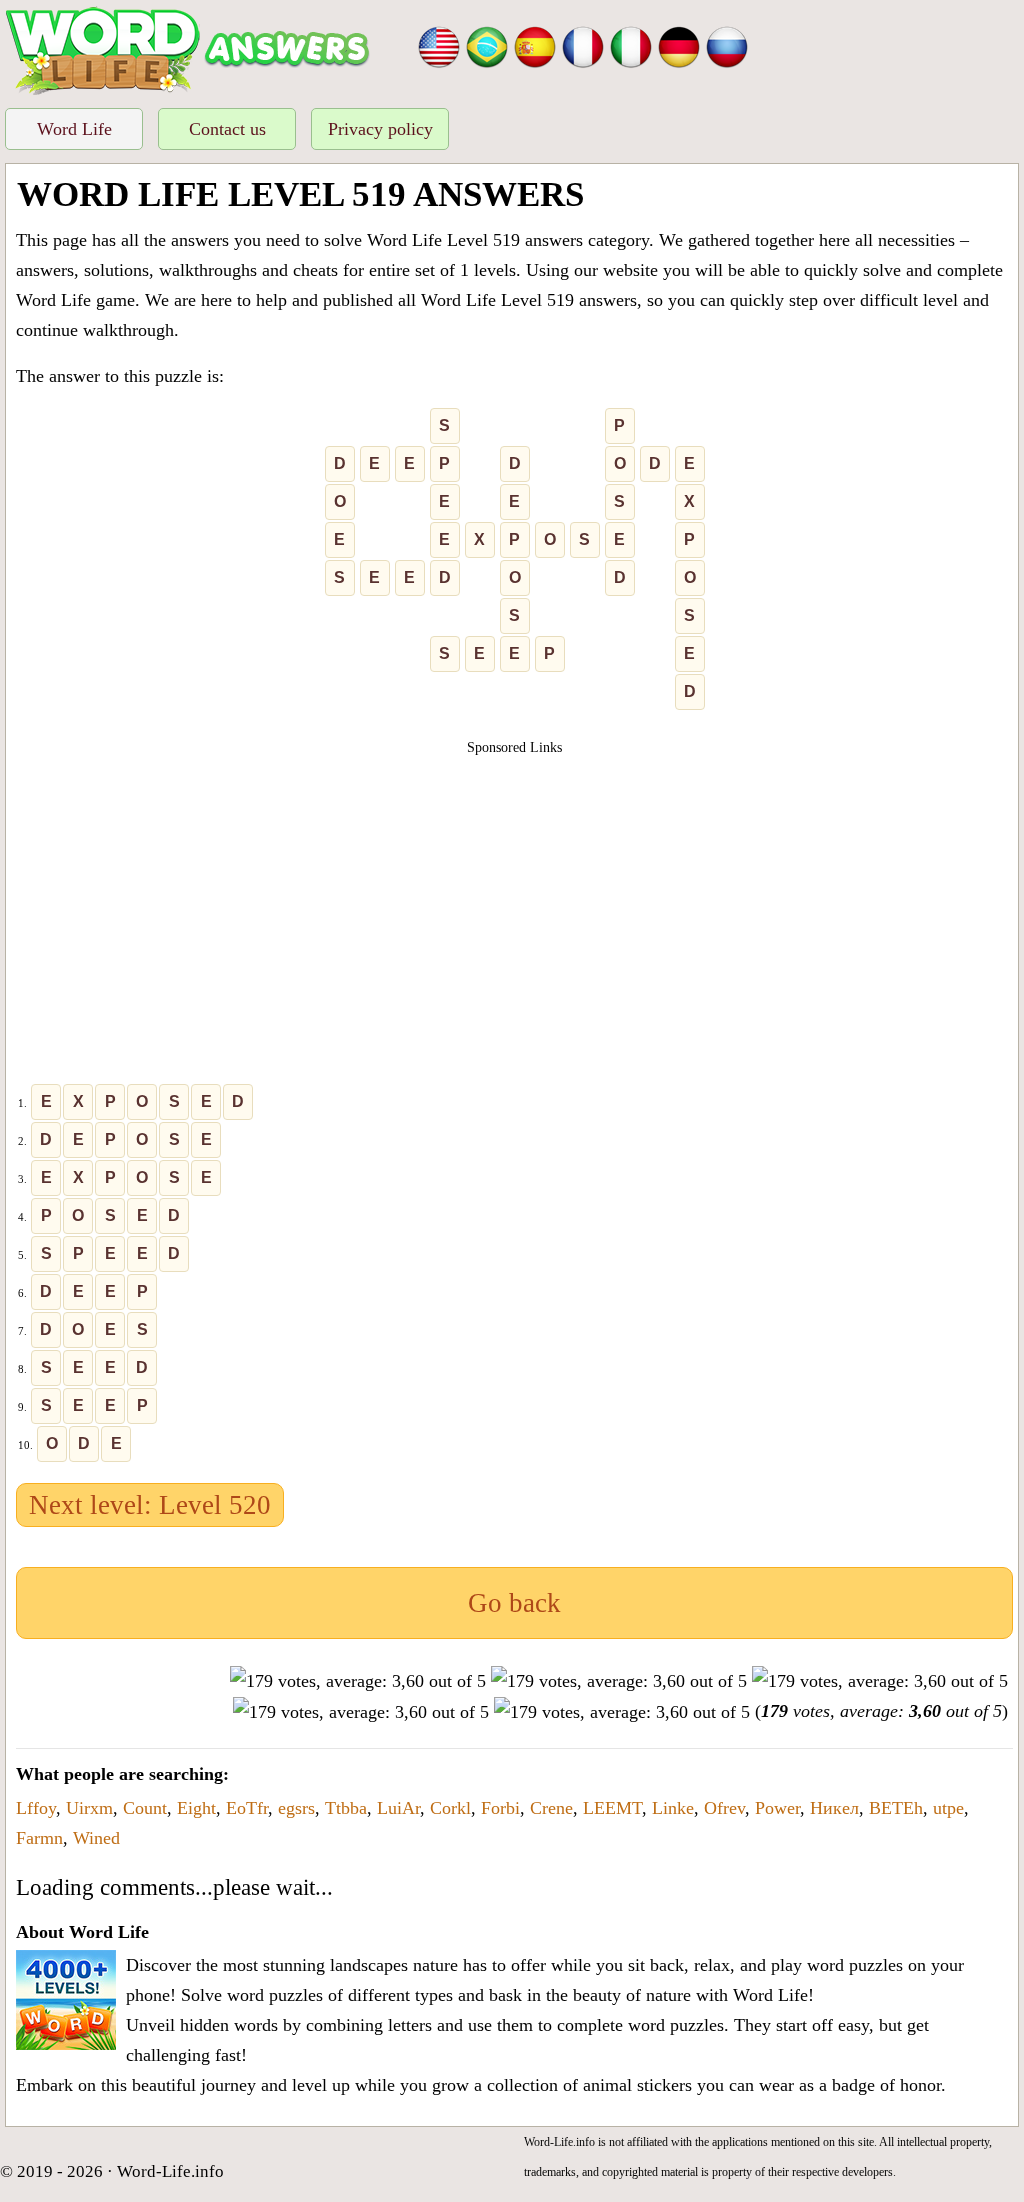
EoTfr (247, 1808)
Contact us (227, 129)
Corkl (450, 1808)
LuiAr (398, 1808)
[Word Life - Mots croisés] (583, 45)
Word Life (74, 129)
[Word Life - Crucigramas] (535, 45)
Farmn (39, 1838)
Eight (196, 1808)
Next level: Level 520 (150, 1505)
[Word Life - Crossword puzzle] (439, 45)
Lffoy (36, 1808)
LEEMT (612, 1808)
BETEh (896, 1808)
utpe (948, 1808)
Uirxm (89, 1808)
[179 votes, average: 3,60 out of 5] (358, 1681)
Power (777, 1808)
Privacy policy (380, 129)
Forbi (500, 1808)
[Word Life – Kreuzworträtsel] (679, 45)
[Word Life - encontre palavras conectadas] (487, 45)
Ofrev (724, 1808)
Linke (673, 1808)
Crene (551, 1808)
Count (145, 1808)
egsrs (296, 1808)
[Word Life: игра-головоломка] (727, 45)
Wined (96, 1838)
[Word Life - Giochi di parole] (631, 45)
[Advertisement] (515, 898)
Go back (514, 1603)
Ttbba (346, 1808)
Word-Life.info (170, 2171)
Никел (834, 1808)
